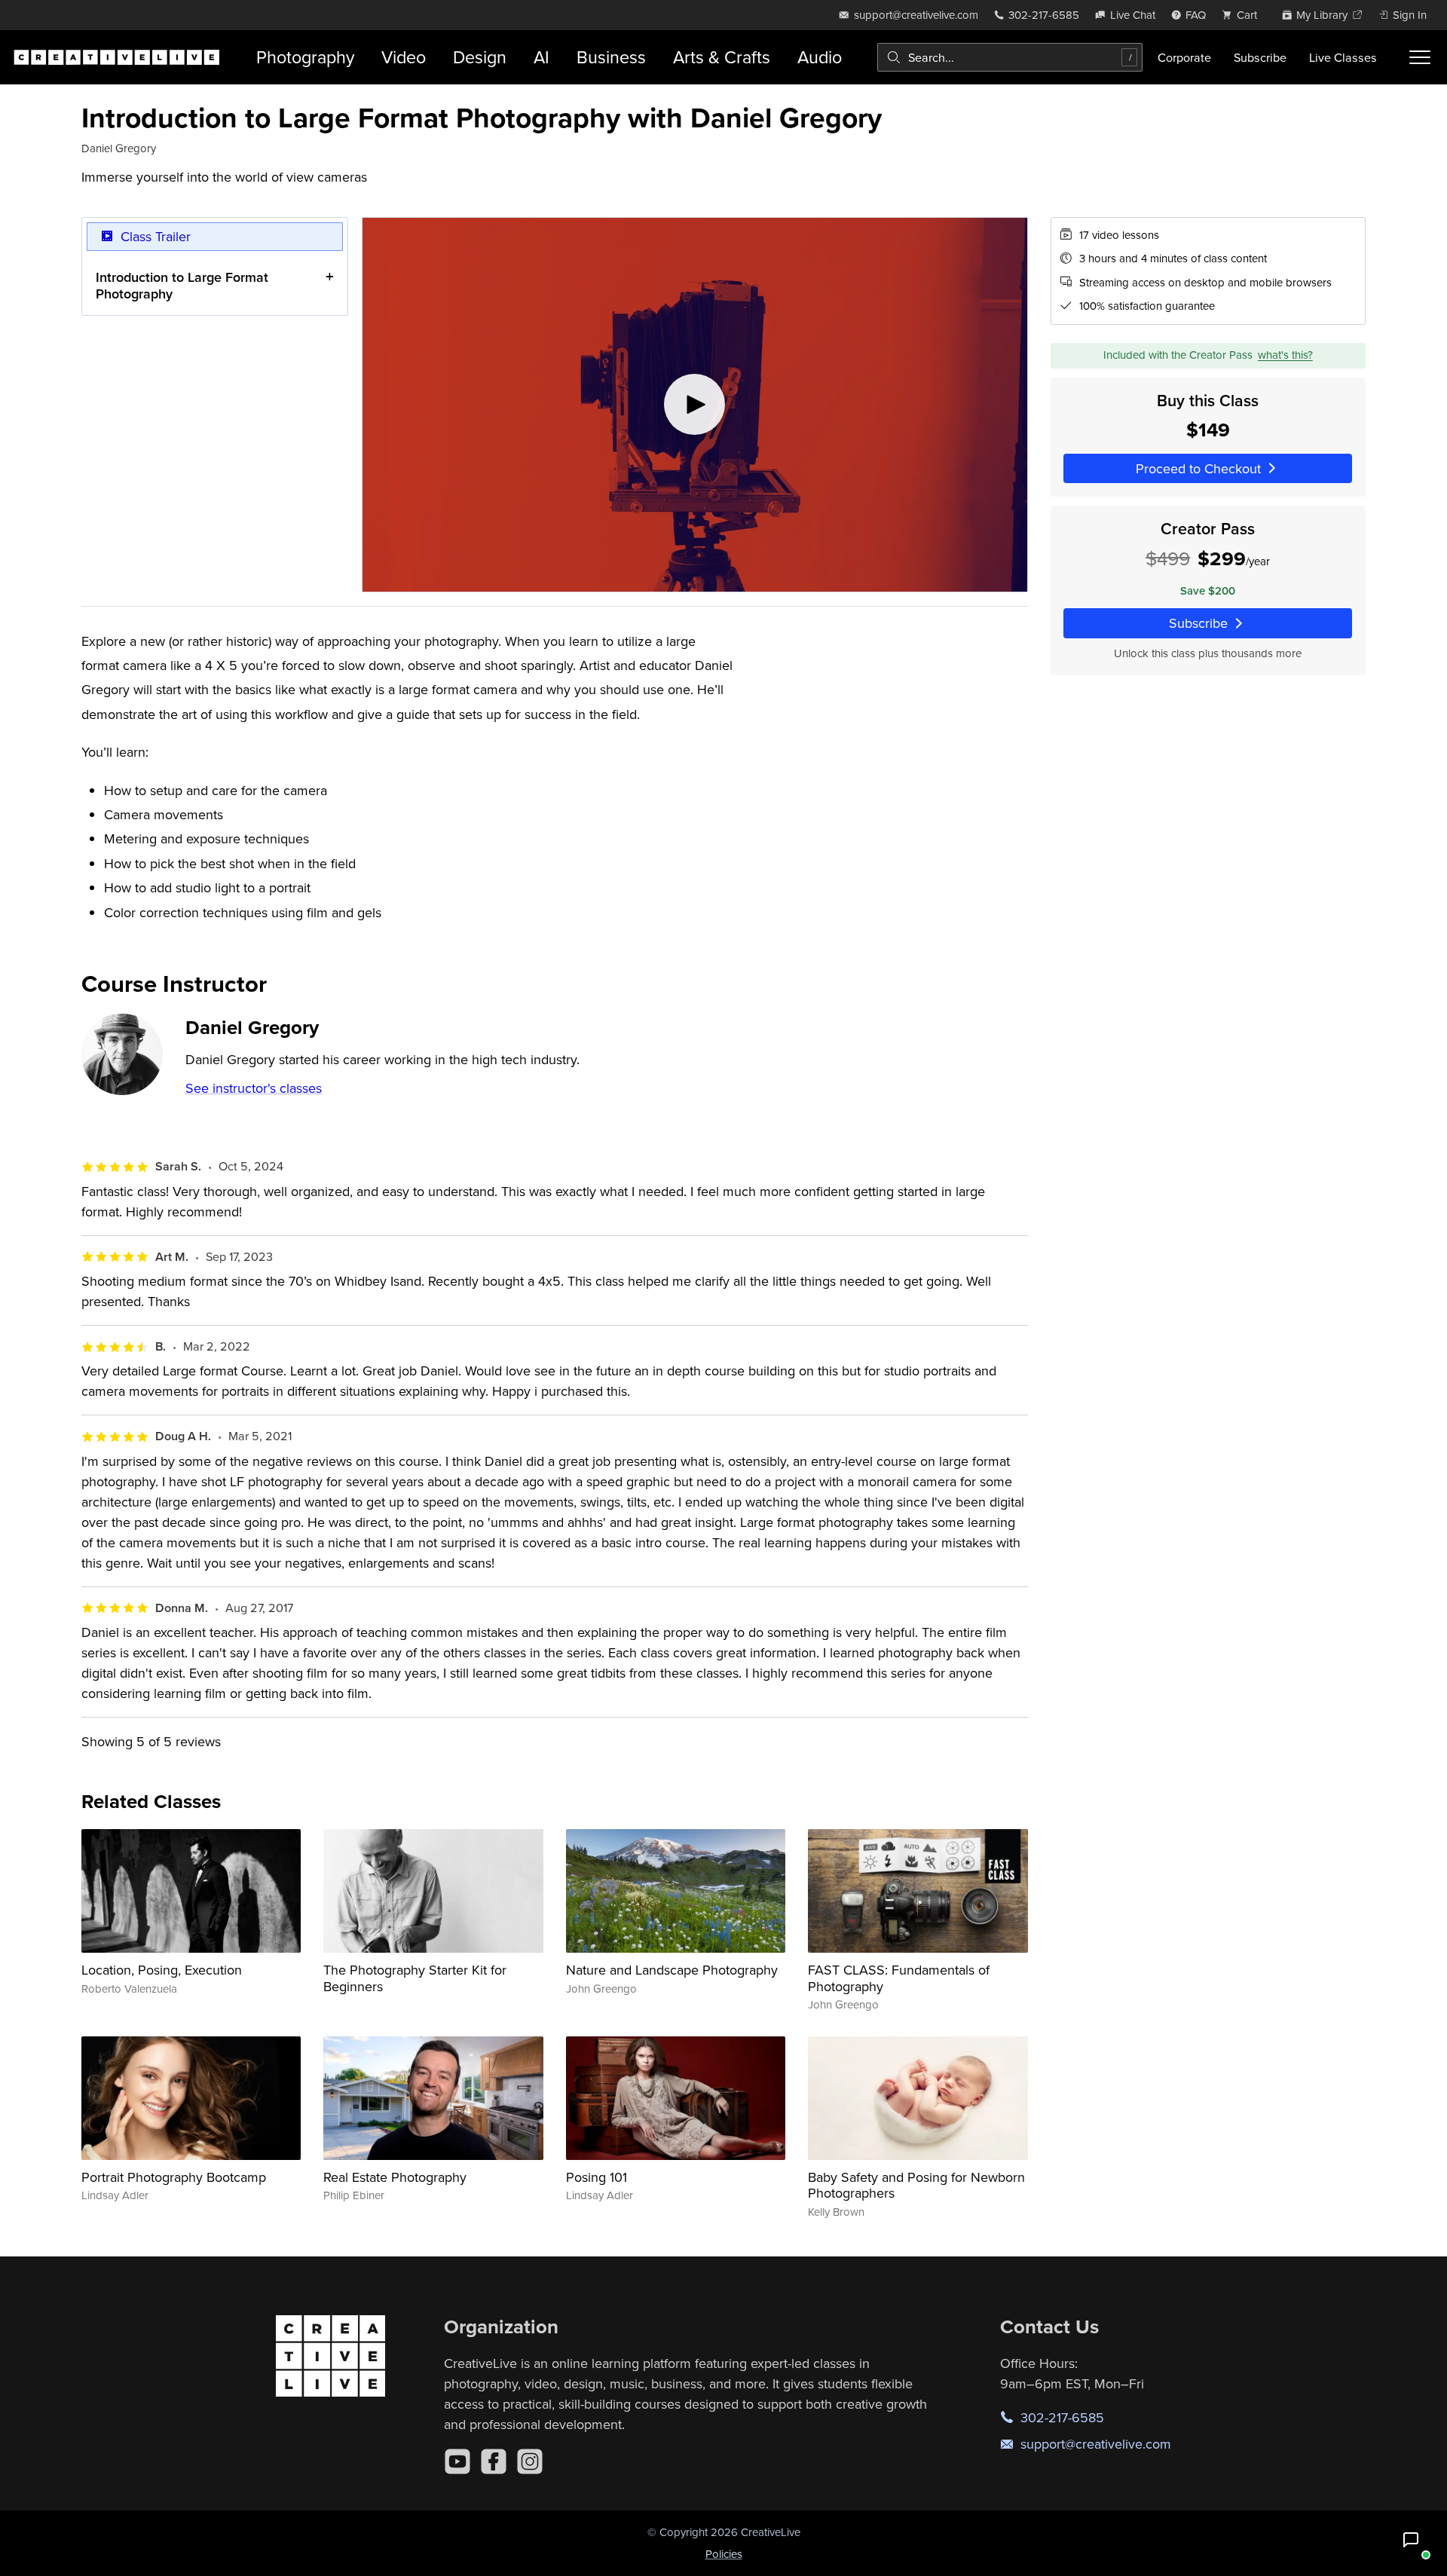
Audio (820, 57)
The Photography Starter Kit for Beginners (415, 1978)
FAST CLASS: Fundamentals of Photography (899, 1978)
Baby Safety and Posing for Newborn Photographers (916, 2185)
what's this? (1285, 355)
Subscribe (1260, 57)
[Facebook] (494, 2461)
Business (611, 57)
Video (404, 57)
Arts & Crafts (722, 57)
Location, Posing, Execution (162, 1970)
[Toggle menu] (1420, 57)
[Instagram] (530, 2461)
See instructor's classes (254, 1088)
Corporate (1184, 57)
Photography (305, 57)
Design (480, 57)
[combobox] (1010, 57)
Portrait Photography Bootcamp (174, 2177)
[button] (1411, 2540)
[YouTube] (457, 2461)
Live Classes (1343, 57)
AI (541, 57)
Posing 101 (597, 2177)
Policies (724, 2554)
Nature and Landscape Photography (672, 1970)
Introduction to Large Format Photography (182, 285)
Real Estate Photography (395, 2177)
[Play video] (695, 405)
